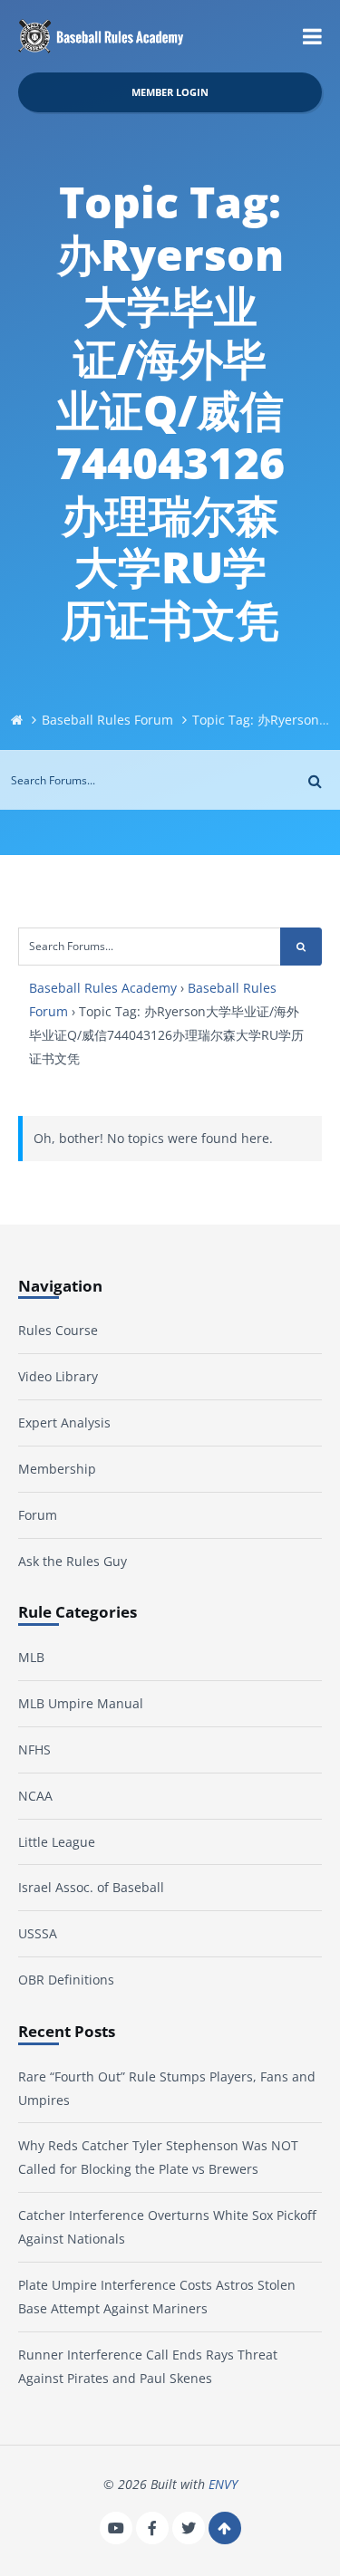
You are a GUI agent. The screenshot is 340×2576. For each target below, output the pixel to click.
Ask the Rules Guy (73, 1561)
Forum (38, 1515)
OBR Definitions (66, 1980)
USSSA (38, 1933)
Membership (57, 1469)
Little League (57, 1842)
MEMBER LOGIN (170, 92)
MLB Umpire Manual (81, 1703)
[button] (312, 36)
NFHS (34, 1749)
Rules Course (58, 1330)
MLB (31, 1657)
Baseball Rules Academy (103, 988)
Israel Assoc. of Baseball (91, 1887)
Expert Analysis (64, 1423)
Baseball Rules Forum (107, 720)
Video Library (58, 1376)
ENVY (223, 2484)
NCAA (35, 1796)
